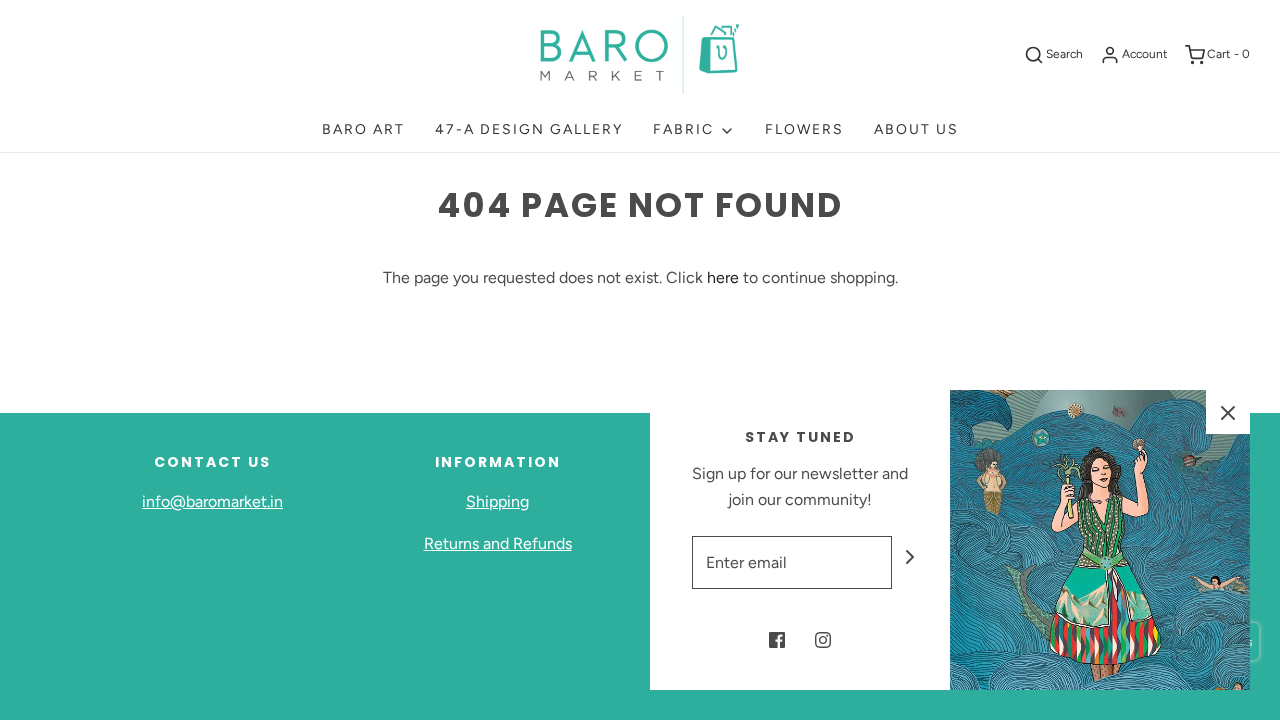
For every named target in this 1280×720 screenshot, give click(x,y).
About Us (916, 129)
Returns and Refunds (498, 543)
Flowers (804, 129)
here (723, 277)
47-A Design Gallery (529, 129)
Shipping (497, 501)
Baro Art (363, 129)
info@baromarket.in (212, 501)
